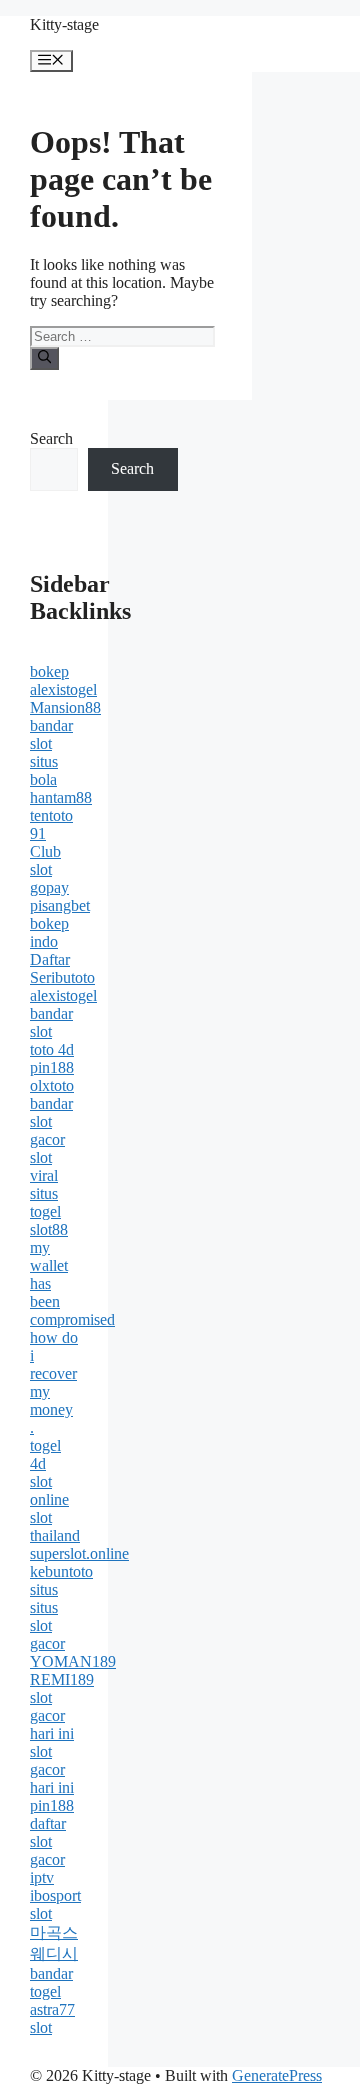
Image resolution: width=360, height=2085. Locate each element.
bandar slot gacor (51, 1121)
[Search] (44, 358)
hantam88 (61, 797)
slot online (49, 1490)
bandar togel (51, 1982)
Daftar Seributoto (62, 968)
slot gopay (49, 878)
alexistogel (63, 689)
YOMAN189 (73, 1661)
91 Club (45, 842)
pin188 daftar (52, 1814)
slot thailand (55, 1526)
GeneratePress (277, 2075)
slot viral (44, 1166)
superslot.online (79, 1553)
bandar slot (51, 734)
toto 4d (52, 1049)
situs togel (45, 1202)
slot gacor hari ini (52, 1715)
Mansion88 (65, 707)
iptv (42, 1877)
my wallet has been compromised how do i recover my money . (72, 1337)
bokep (49, 671)
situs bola (44, 770)
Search (51, 438)
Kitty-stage (64, 24)
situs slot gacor (47, 1625)
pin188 (52, 1067)
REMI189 (62, 1679)
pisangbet (60, 905)
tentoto (51, 815)
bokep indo (49, 932)
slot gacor (47, 1850)
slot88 (49, 1229)
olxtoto (52, 1085)
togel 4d (45, 1454)
